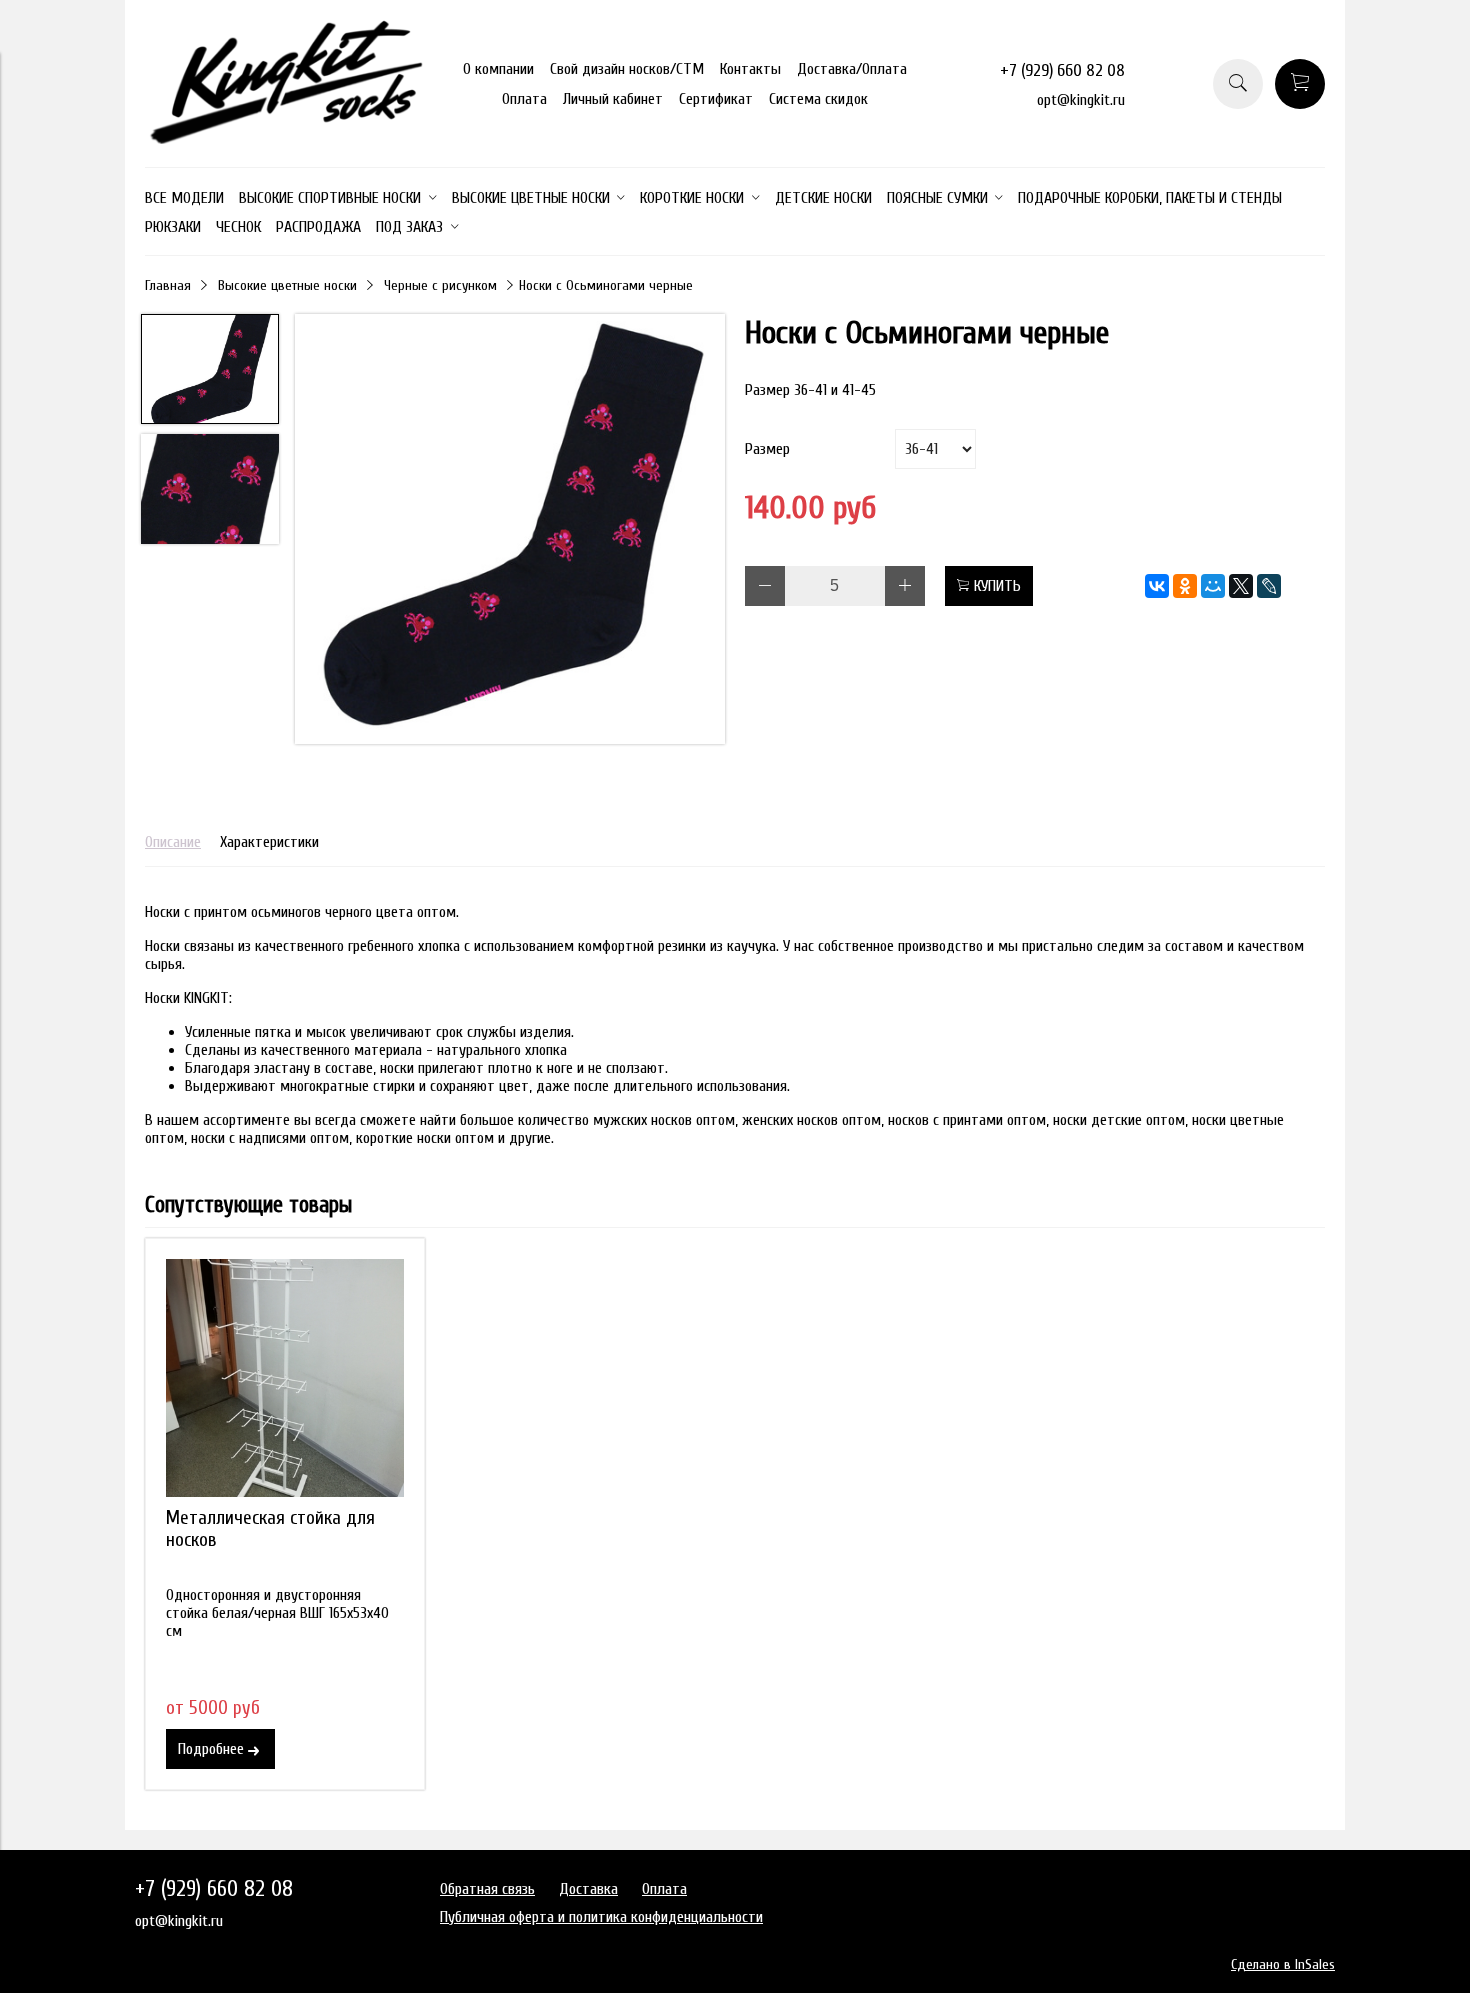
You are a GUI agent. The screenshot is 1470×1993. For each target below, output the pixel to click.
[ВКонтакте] (1157, 586)
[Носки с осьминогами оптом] (510, 531)
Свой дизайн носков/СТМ (627, 69)
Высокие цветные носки (287, 285)
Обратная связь (487, 1889)
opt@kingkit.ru (1081, 100)
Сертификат (716, 99)
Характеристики (269, 842)
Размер (767, 449)
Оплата (524, 99)
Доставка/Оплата (852, 69)
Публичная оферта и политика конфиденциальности (601, 1917)
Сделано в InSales (1283, 1964)
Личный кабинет (613, 99)
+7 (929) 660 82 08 (1062, 70)
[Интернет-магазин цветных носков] (285, 139)
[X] (1241, 586)
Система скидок (818, 99)
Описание (173, 842)
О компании (498, 69)
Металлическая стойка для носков (270, 1529)
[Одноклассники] (1185, 586)
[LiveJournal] (1269, 586)
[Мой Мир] (1213, 586)
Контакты (750, 69)
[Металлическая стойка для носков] (285, 1378)
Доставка (588, 1889)
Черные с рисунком (440, 285)
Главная (168, 285)
